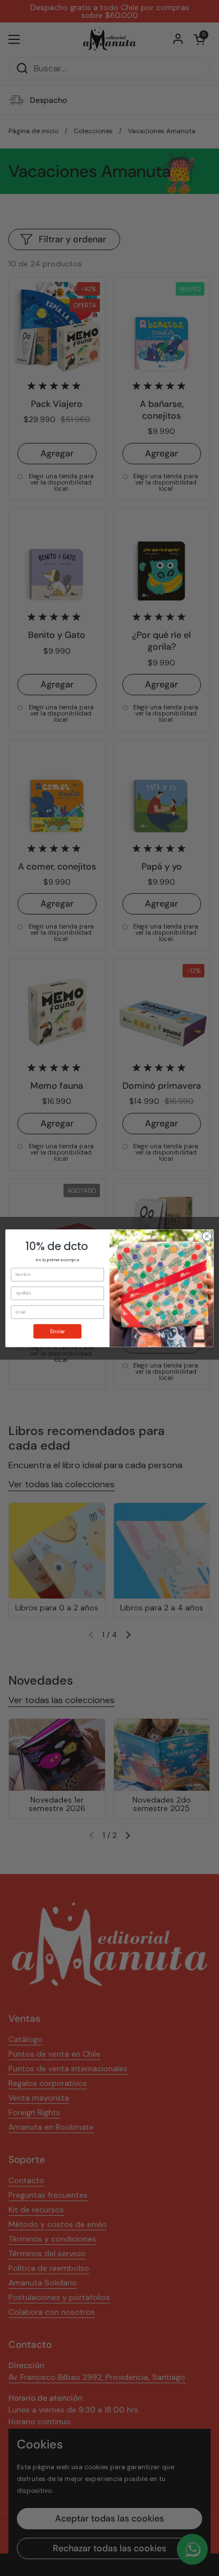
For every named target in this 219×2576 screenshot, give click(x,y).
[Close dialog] (207, 1236)
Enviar (57, 1331)
